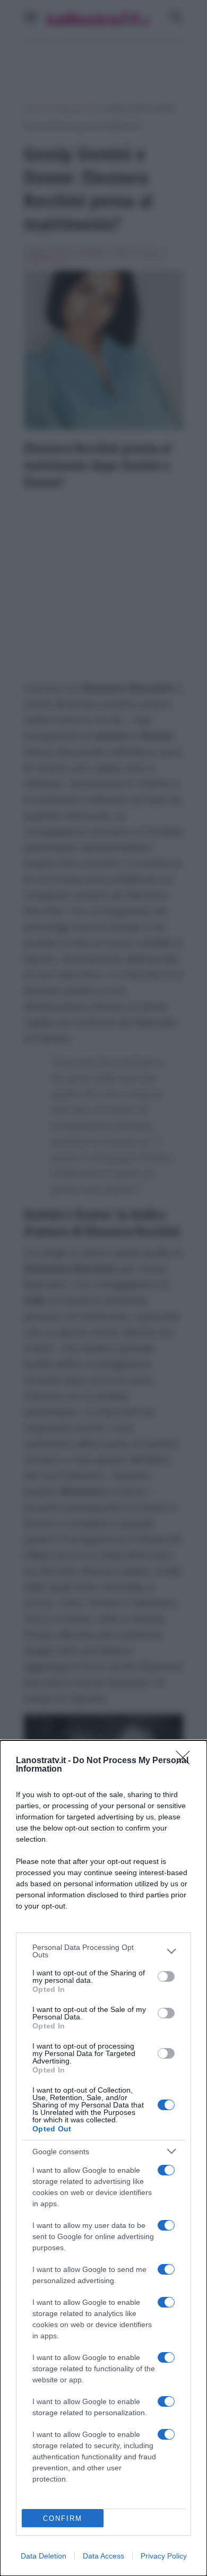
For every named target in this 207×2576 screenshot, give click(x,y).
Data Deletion (44, 2556)
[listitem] (103, 1951)
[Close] (186, 1761)
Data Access (103, 2556)
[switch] (166, 1976)
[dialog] (103, 2158)
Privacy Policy (164, 2556)
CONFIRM (63, 2518)
